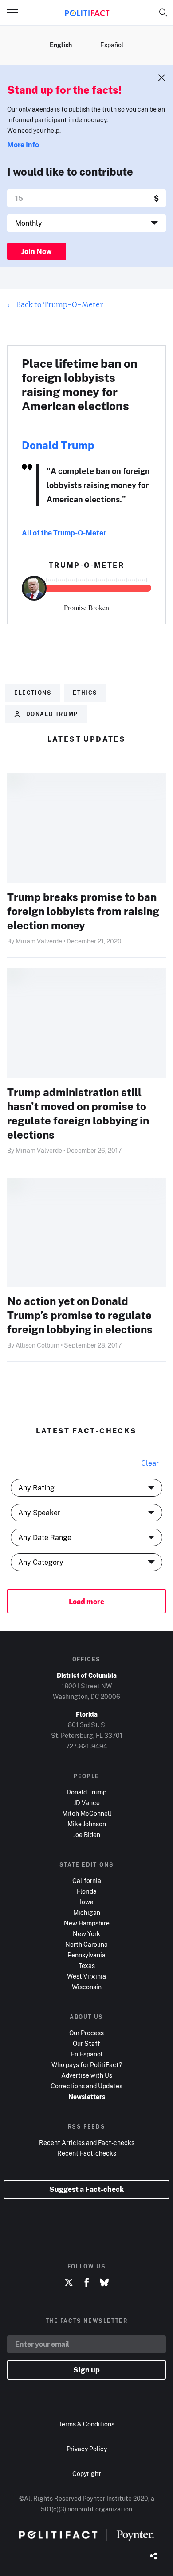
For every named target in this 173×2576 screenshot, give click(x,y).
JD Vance (87, 1803)
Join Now (37, 251)
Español (112, 45)
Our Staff (86, 2043)
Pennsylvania (86, 1955)
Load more (86, 1602)
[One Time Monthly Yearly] (86, 223)
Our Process (86, 2033)
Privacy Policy (87, 2449)
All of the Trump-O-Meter (64, 533)
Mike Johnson (87, 1824)
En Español (86, 2054)
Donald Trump (58, 445)
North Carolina (86, 1944)
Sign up (86, 2370)
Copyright (87, 2474)
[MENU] (16, 12)
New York (86, 1934)
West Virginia (86, 1976)
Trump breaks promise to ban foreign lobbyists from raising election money (83, 911)
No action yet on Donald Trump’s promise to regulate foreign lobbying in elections (80, 1315)
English (61, 45)
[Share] (153, 2557)
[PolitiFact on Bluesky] (104, 2283)
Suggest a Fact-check (86, 2189)
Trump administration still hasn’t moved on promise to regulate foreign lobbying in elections (78, 1113)
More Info (23, 145)
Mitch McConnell (87, 1813)
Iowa (87, 1902)
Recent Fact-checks (87, 2153)
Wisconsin (87, 1987)
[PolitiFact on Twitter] (69, 2283)
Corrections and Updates (86, 2086)
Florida (87, 1891)
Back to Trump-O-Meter (55, 304)
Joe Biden (87, 1835)
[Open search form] (163, 12)
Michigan (87, 1912)
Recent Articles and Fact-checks (87, 2143)
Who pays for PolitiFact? (87, 2065)
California (87, 1881)
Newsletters (87, 2097)
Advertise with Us (87, 2075)
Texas (87, 1966)
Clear (150, 1463)
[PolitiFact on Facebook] (86, 2283)
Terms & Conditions (86, 2424)
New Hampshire (87, 1923)
